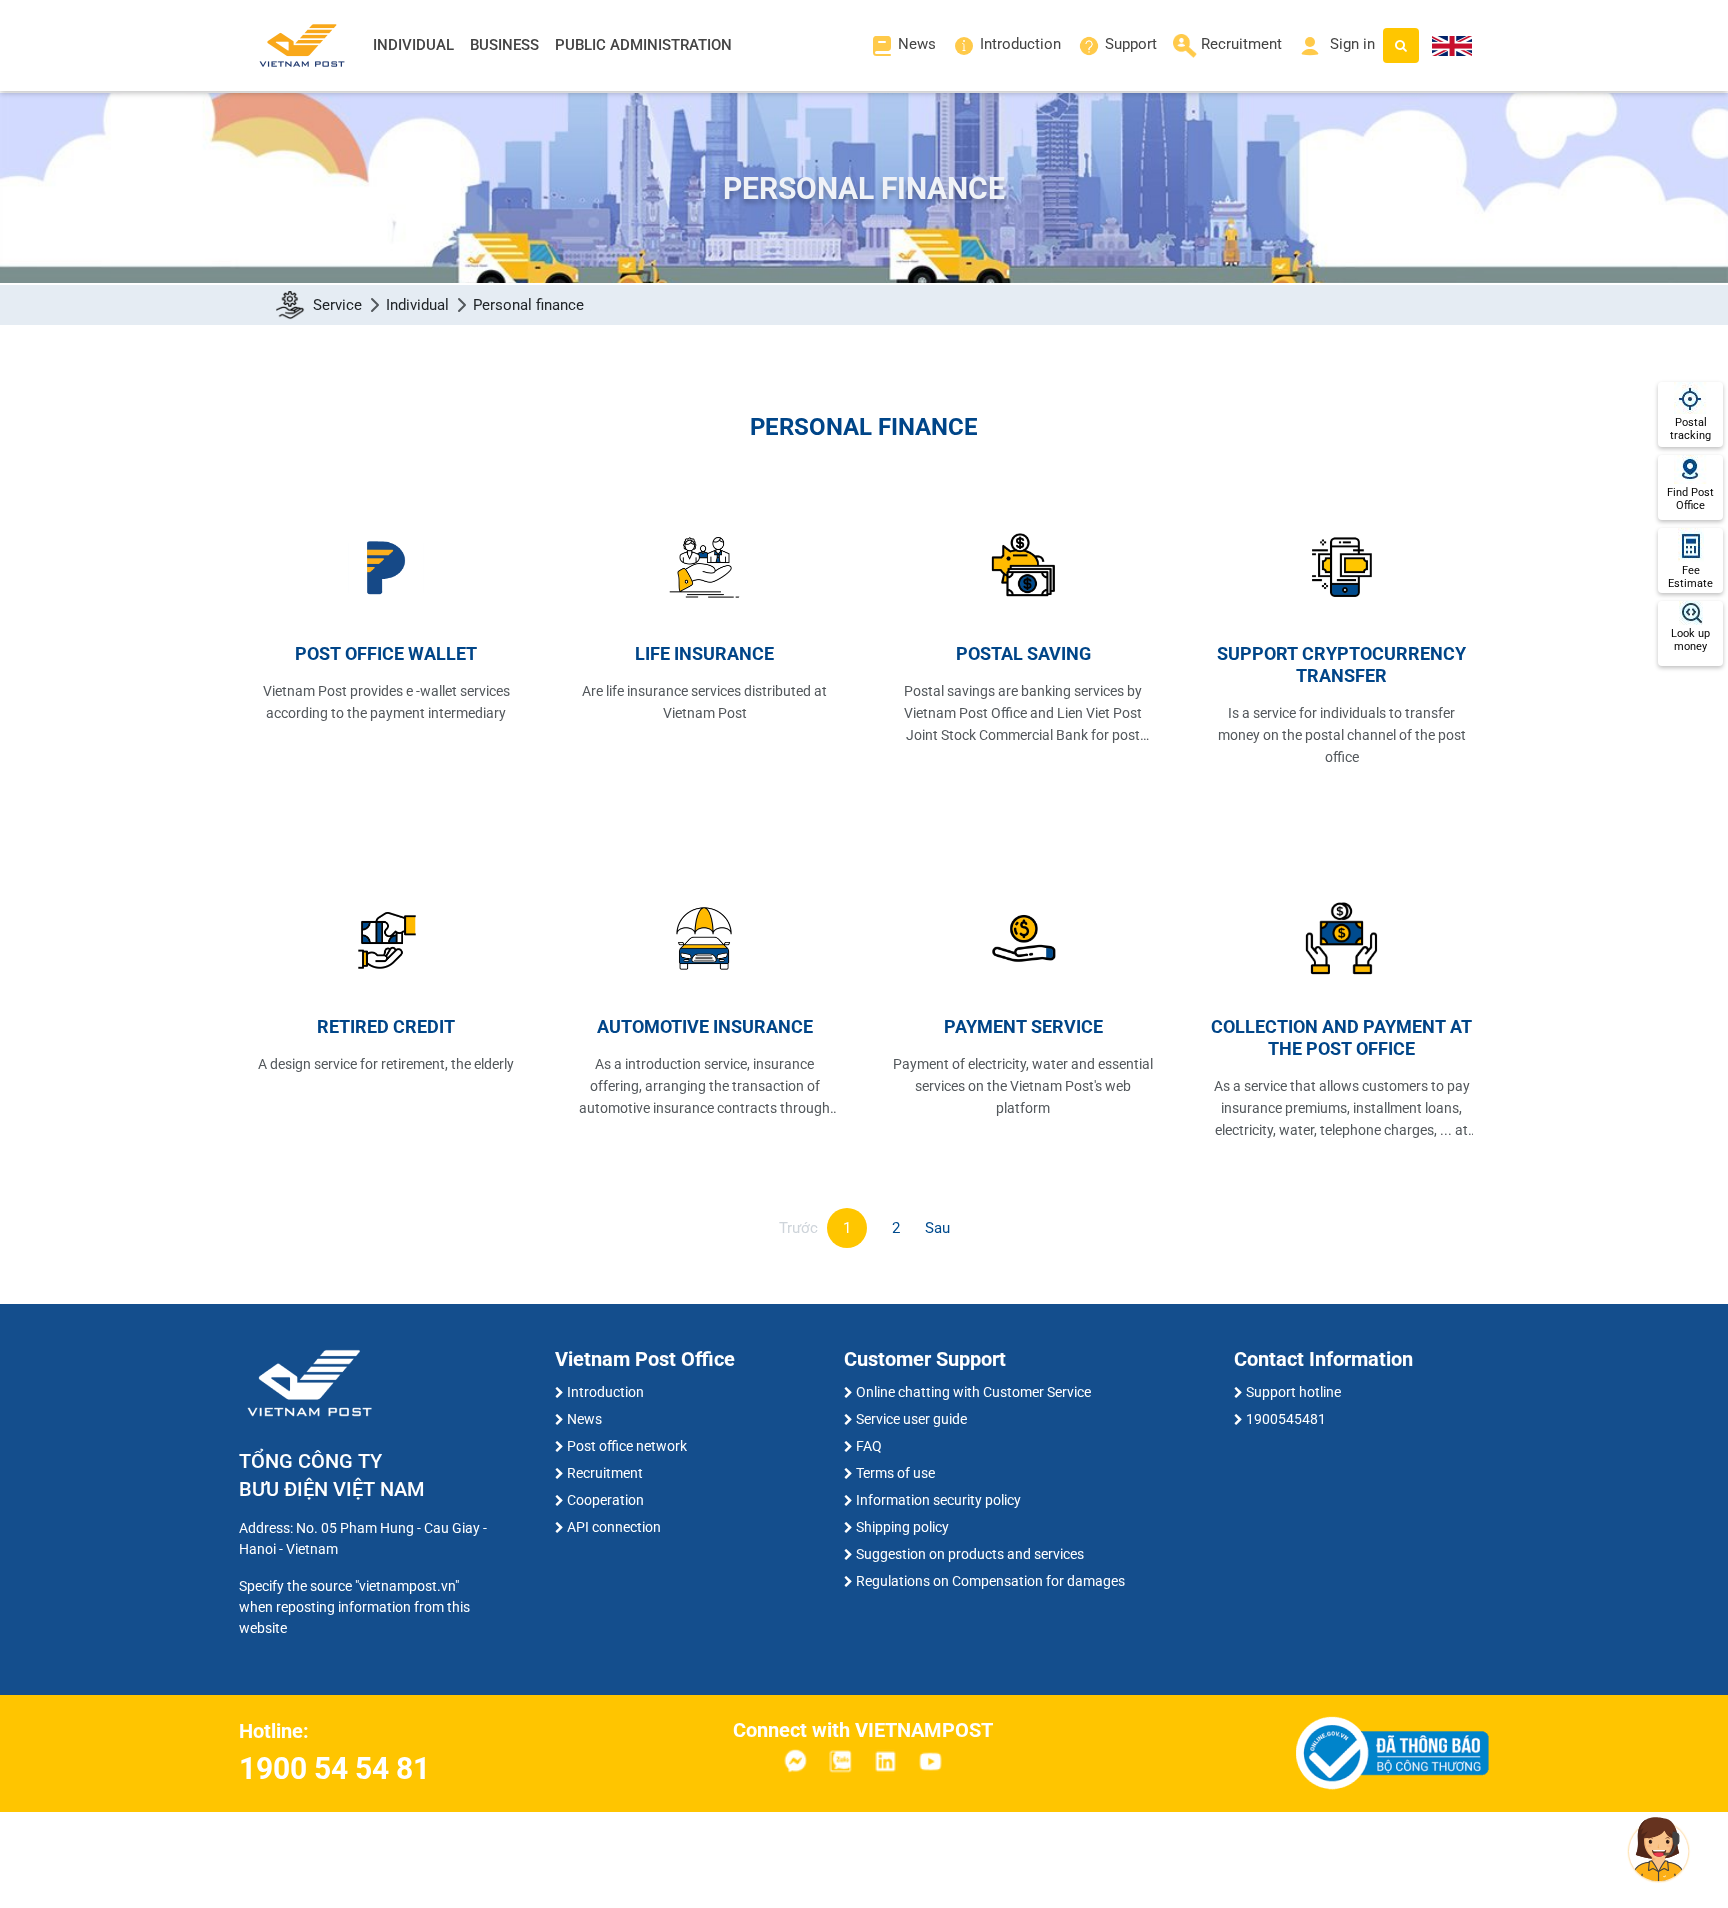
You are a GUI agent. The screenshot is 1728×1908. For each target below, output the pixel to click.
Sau (937, 1228)
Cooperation (605, 1500)
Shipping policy (902, 1527)
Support (1131, 44)
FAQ (869, 1446)
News (917, 44)
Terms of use (895, 1473)
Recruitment (1241, 44)
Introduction (1020, 44)
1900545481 (1286, 1419)
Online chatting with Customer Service (973, 1392)
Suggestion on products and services (970, 1554)
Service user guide (911, 1419)
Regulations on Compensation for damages (990, 1581)
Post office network (627, 1446)
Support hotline (1293, 1392)
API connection (614, 1527)
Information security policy (938, 1500)
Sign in (1350, 44)
